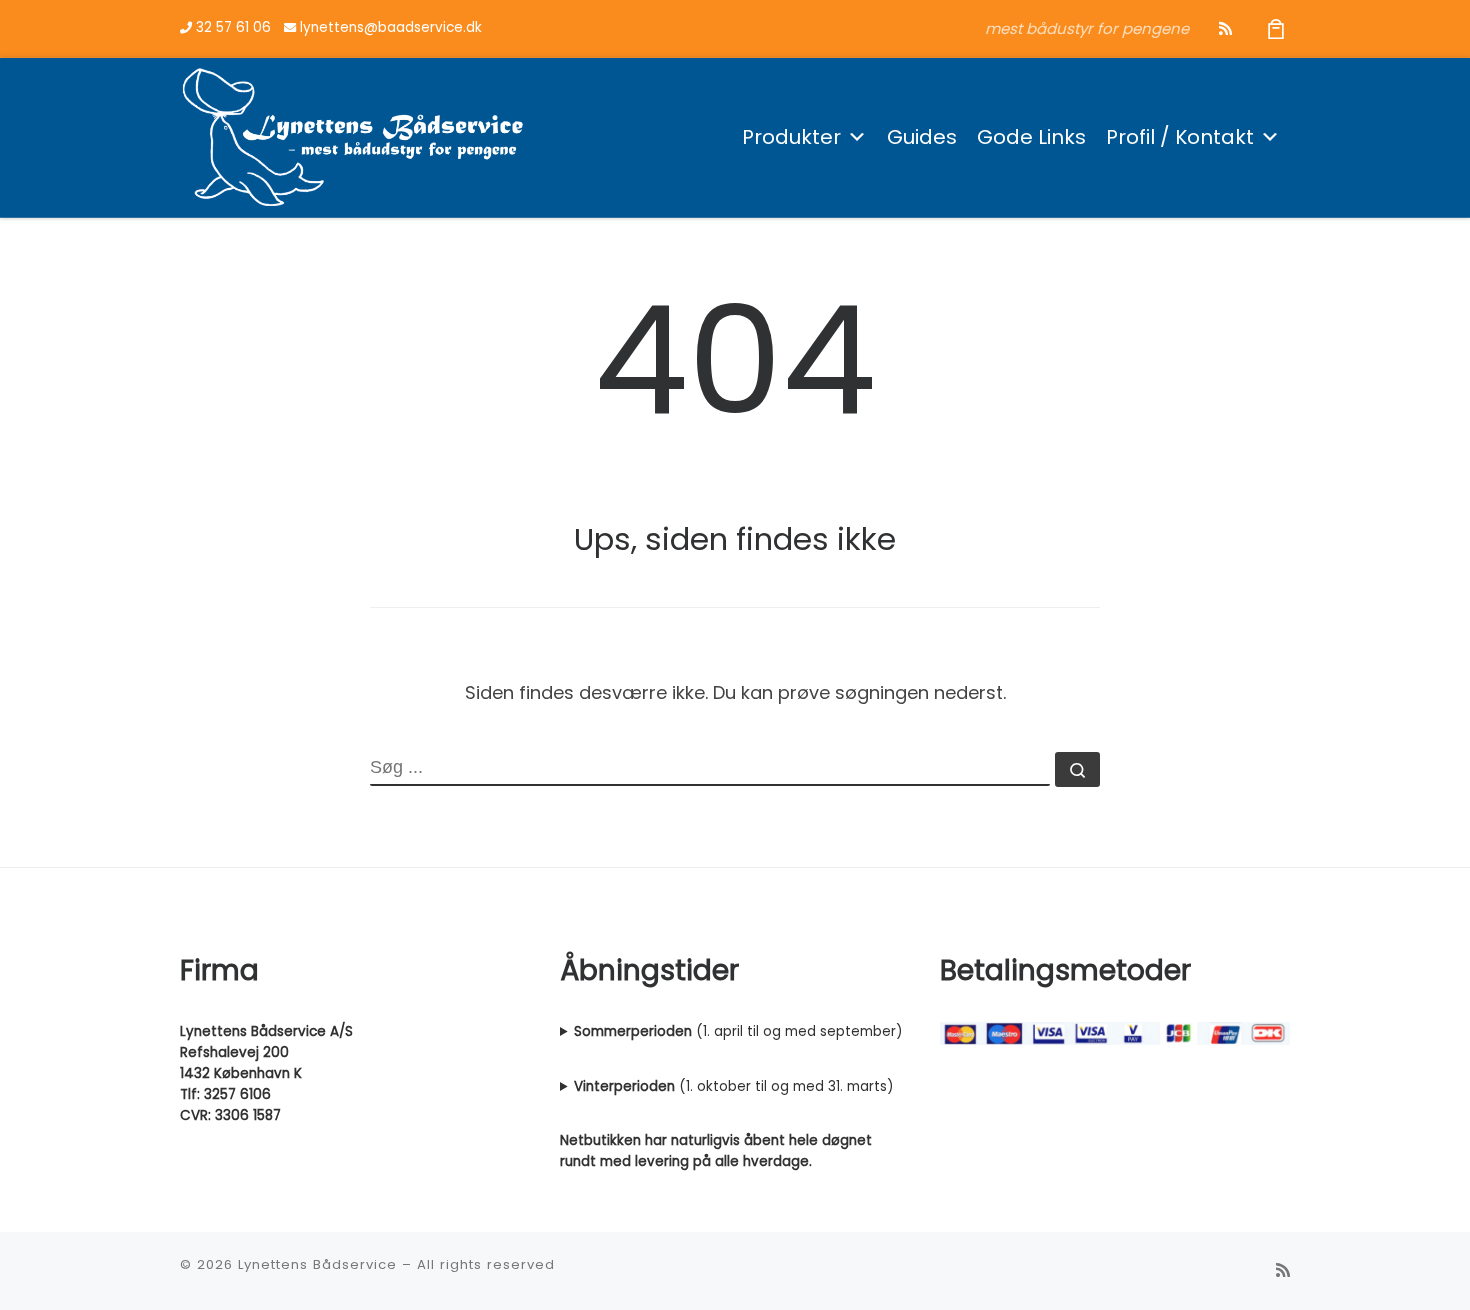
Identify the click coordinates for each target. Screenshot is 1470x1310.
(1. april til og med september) (738, 1031)
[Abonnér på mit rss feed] (1225, 28)
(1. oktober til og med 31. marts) (733, 1086)
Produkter (791, 137)
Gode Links (1031, 137)
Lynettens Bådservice (317, 1264)
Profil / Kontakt (1180, 137)
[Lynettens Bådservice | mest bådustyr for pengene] (353, 134)
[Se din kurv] (1276, 28)
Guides (922, 137)
